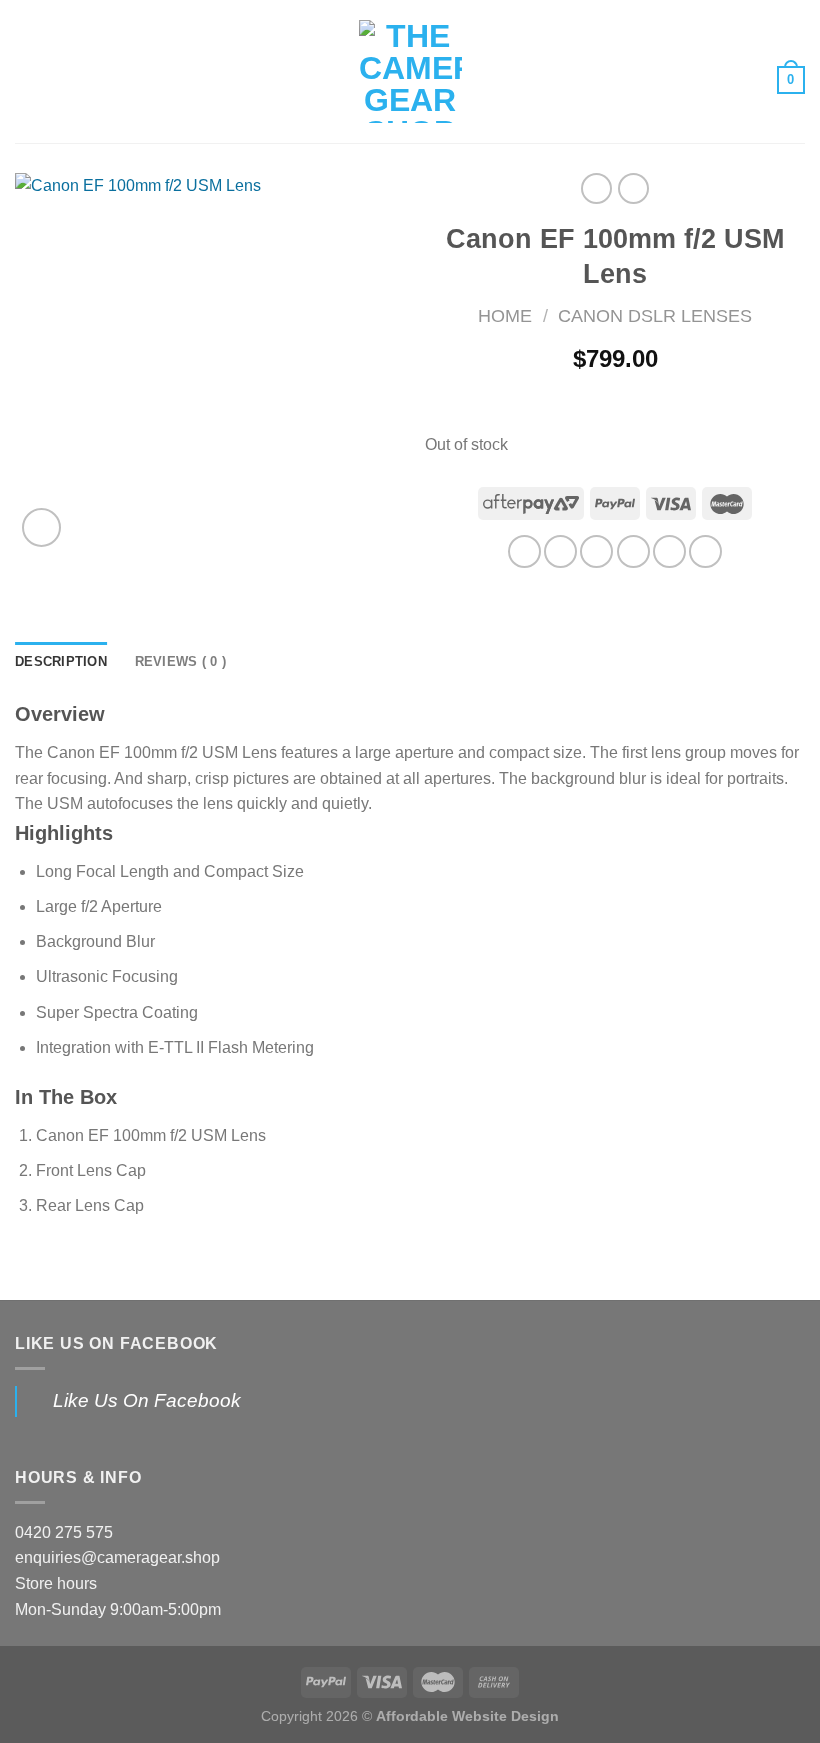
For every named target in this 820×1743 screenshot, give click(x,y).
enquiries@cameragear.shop (117, 1557)
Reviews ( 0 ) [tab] (180, 661)
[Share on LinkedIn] (705, 551)
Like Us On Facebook (116, 1343)
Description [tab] (61, 661)
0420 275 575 (64, 1532)
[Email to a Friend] (633, 551)
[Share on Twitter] (596, 551)
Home (505, 315)
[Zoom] (41, 527)
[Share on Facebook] (560, 551)
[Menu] (27, 71)
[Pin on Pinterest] (669, 551)
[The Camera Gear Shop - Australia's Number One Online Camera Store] (410, 71)
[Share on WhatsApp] (524, 551)
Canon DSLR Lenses (655, 315)
